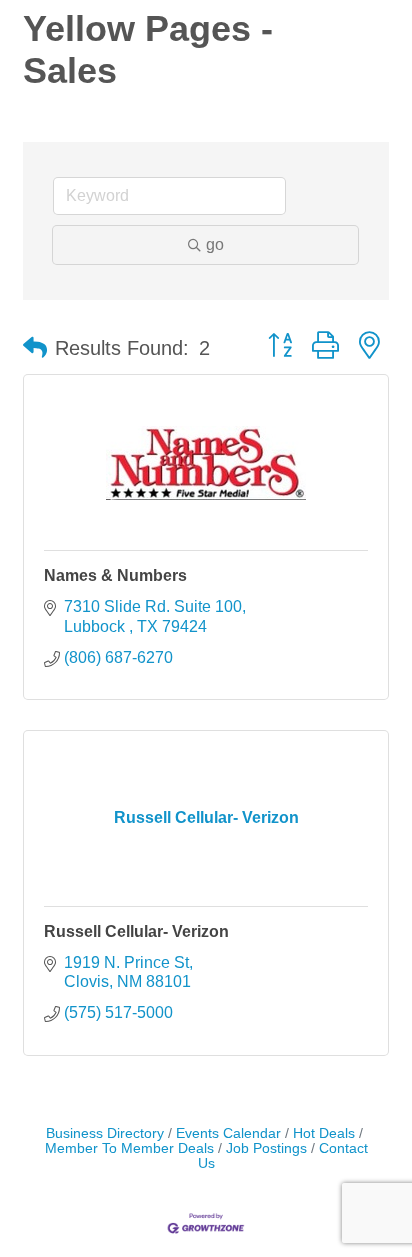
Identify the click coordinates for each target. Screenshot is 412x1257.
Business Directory (105, 1133)
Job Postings (266, 1148)
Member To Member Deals (129, 1148)
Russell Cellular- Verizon (136, 931)
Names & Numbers (115, 575)
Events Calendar (228, 1133)
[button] (35, 348)
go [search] (215, 244)
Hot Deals (324, 1133)
